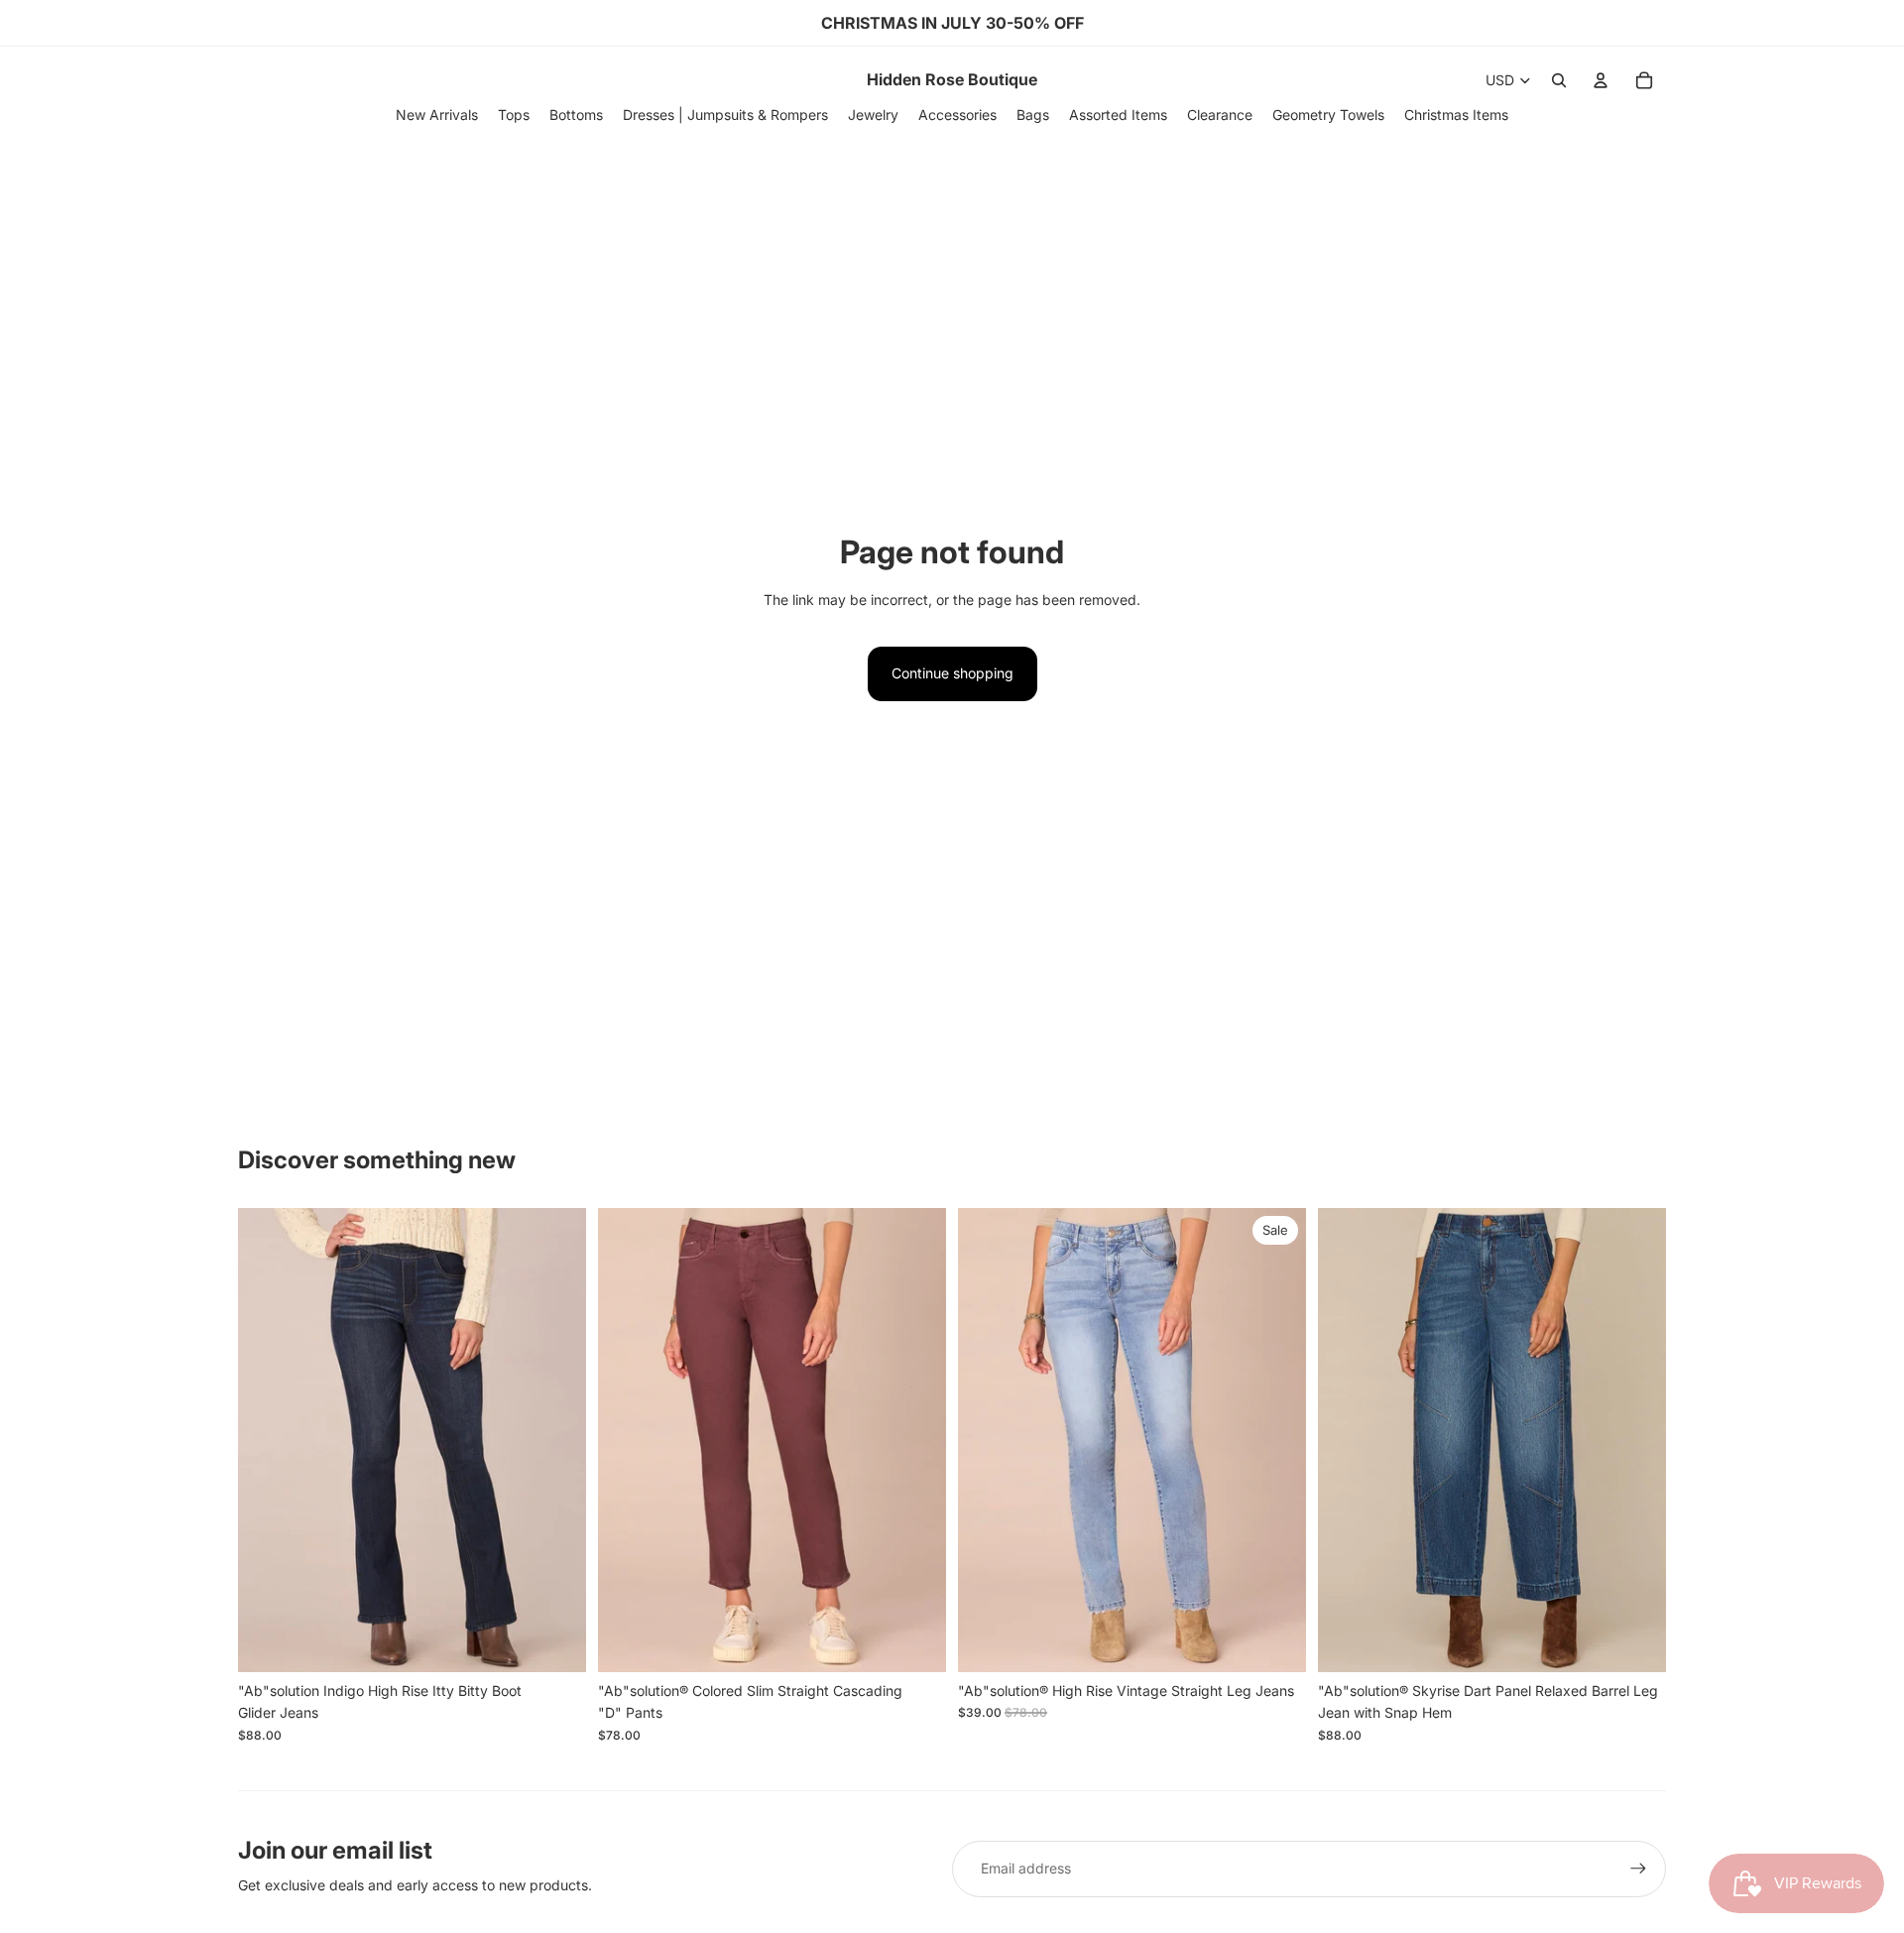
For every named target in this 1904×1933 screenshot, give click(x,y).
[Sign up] (1638, 1869)
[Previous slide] (268, 1440)
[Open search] (1559, 80)
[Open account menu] (1601, 80)
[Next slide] (556, 1440)
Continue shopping (952, 673)
